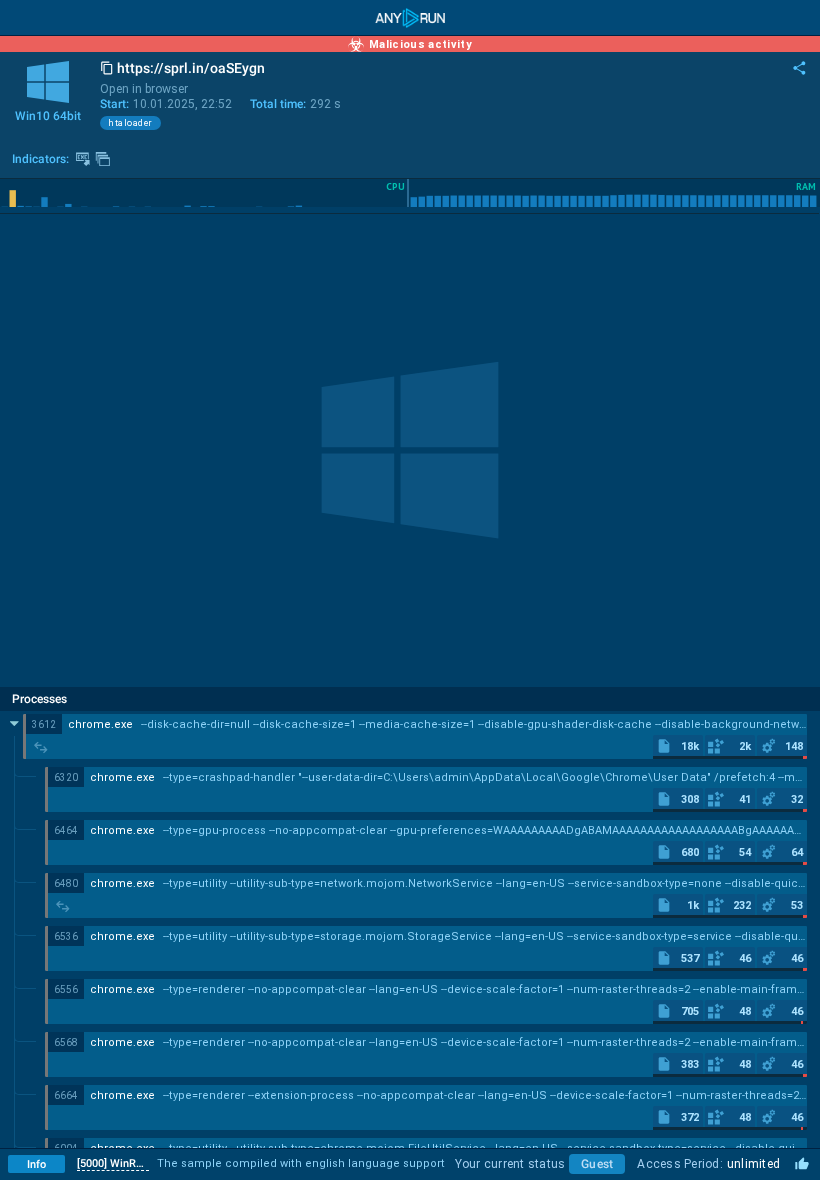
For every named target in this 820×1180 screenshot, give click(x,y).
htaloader (130, 123)
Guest (597, 1164)
